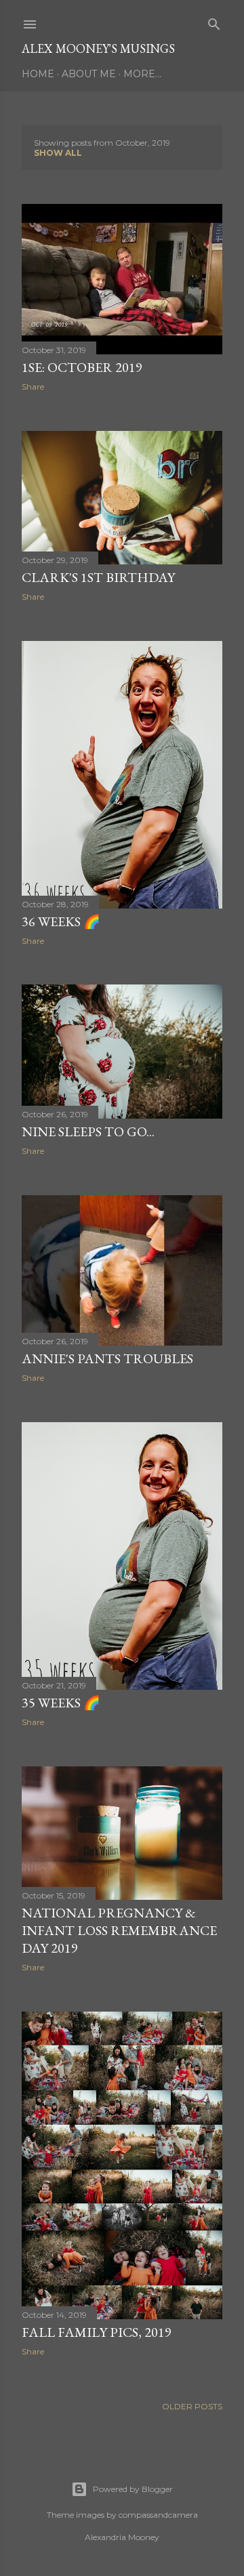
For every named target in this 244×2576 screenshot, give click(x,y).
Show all (58, 153)
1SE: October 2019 (82, 367)
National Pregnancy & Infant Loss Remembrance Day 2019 (119, 1930)
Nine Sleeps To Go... (88, 1131)
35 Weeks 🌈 (61, 1703)
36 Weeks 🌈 (61, 921)
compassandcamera (158, 2515)
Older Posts (192, 2406)
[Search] (214, 21)
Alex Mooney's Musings (98, 48)
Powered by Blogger (133, 2489)
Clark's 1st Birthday (98, 577)
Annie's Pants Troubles (107, 1358)
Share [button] (33, 387)
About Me (89, 74)
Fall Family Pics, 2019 (97, 2332)
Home (38, 74)
